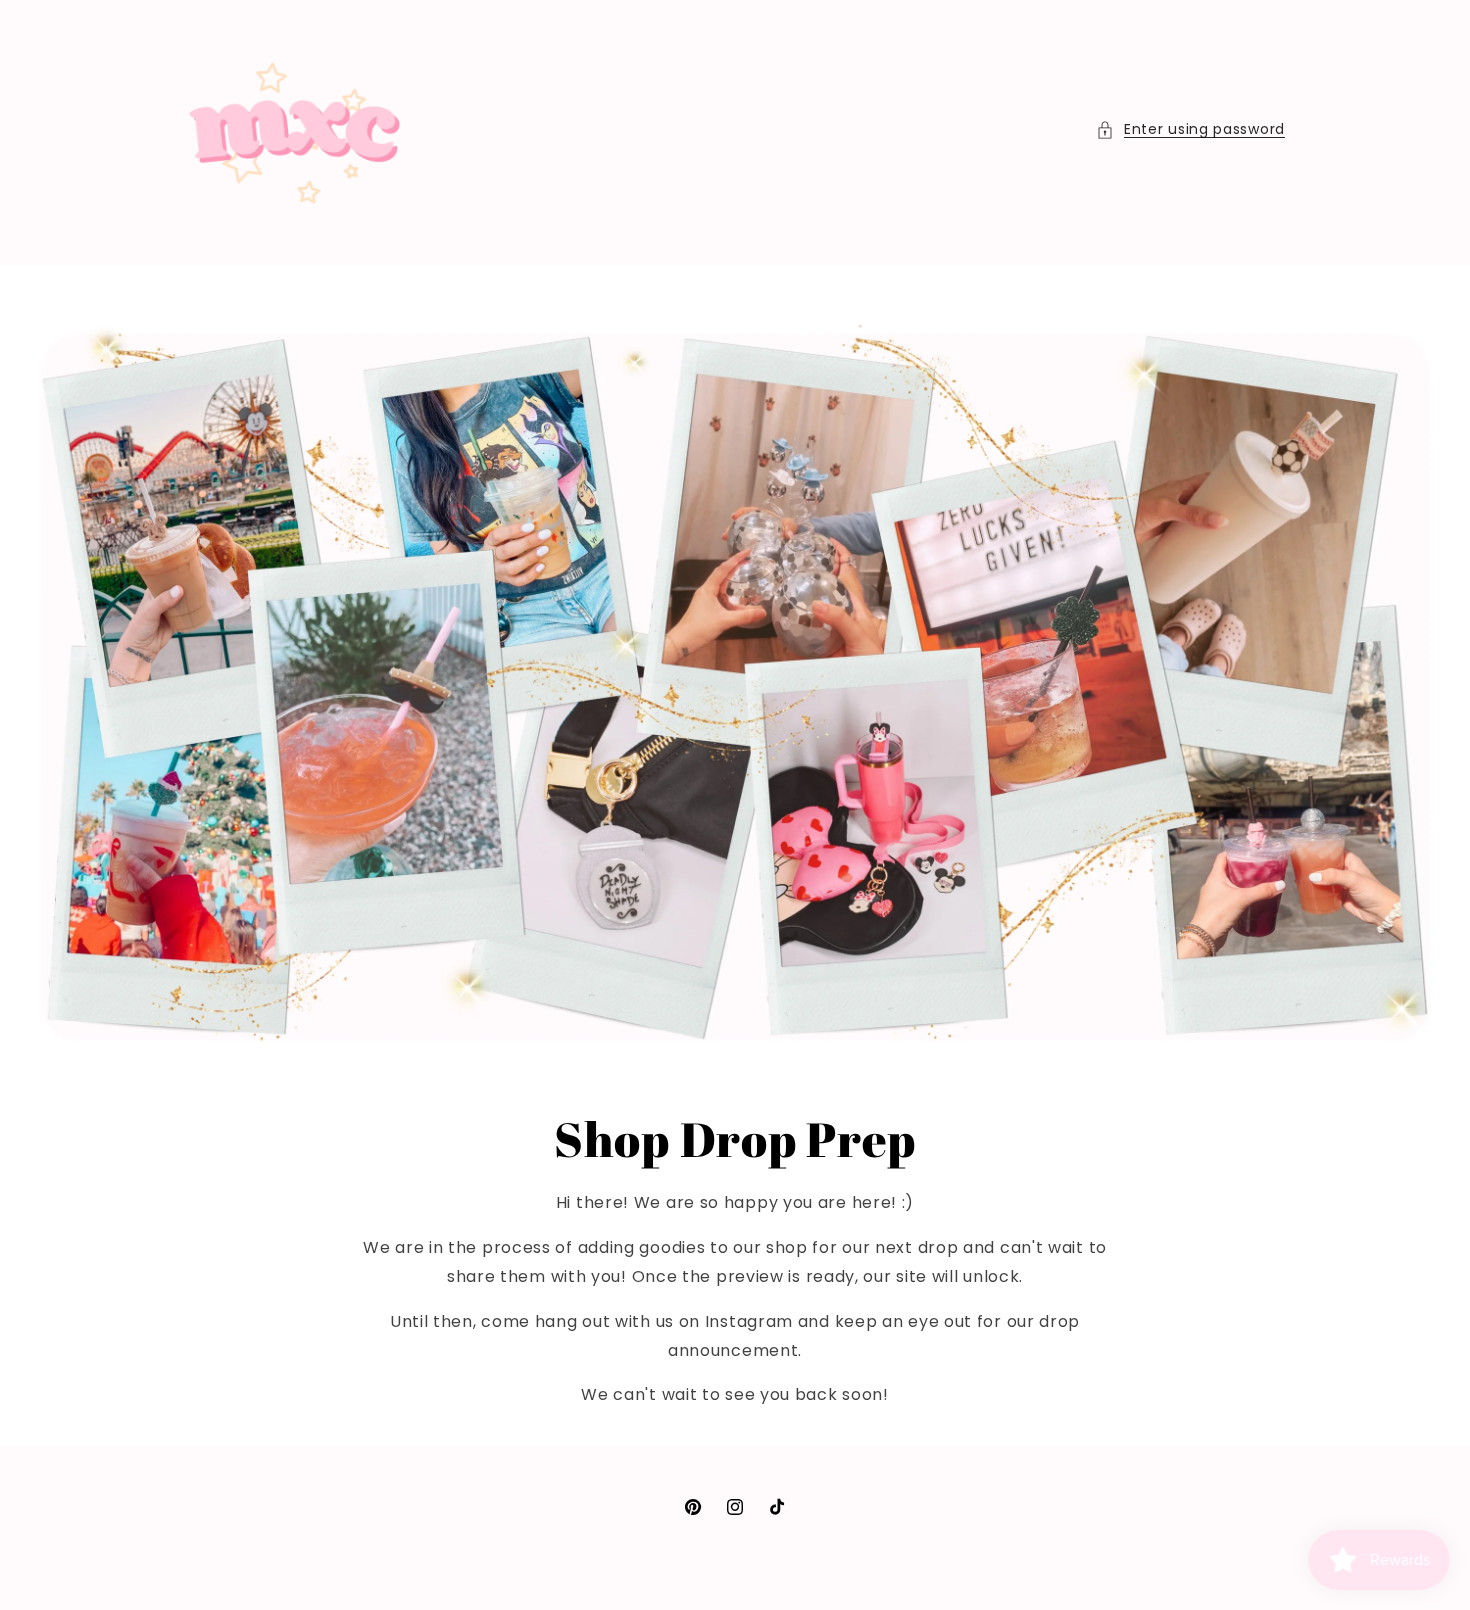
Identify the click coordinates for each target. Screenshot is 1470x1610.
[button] (1190, 129)
